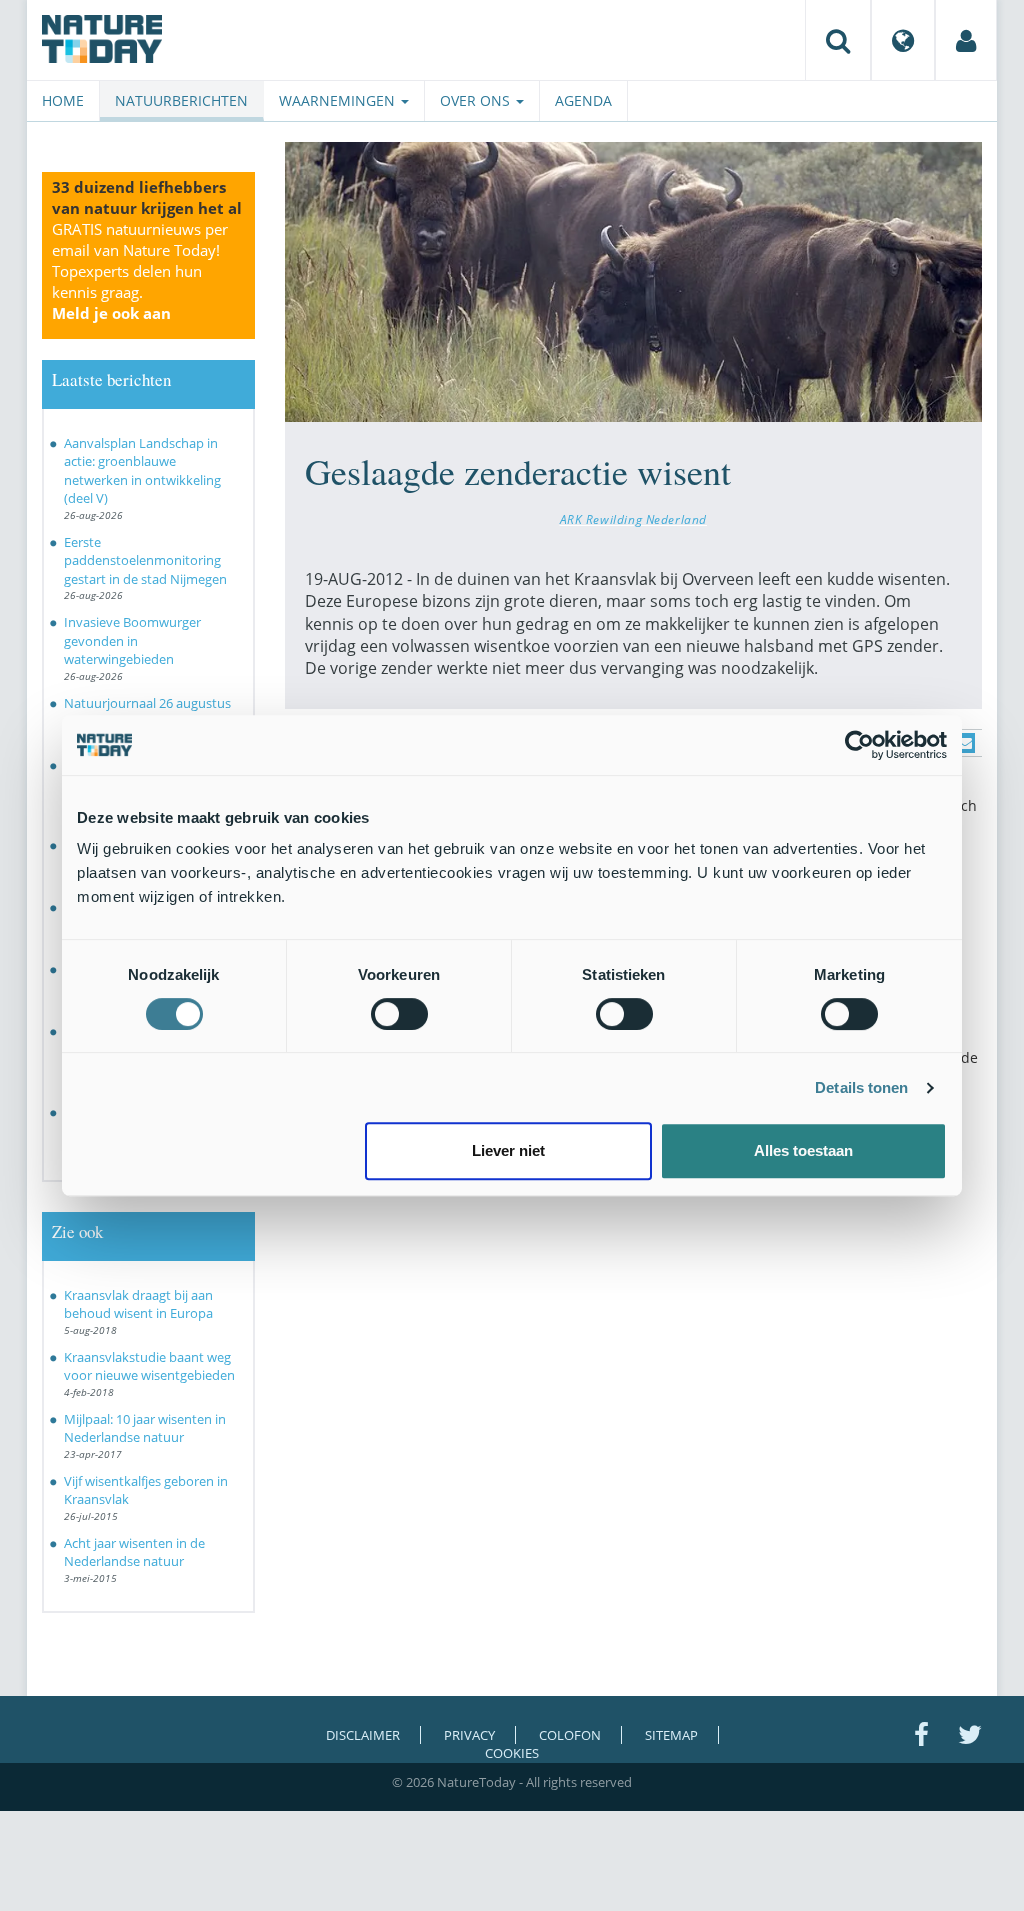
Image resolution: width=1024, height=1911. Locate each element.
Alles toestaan (803, 1150)
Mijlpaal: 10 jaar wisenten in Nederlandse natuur (145, 1428)
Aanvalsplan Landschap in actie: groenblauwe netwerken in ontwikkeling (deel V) (142, 471)
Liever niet (508, 1150)
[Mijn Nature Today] (966, 40)
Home (63, 100)
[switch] (399, 1014)
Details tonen (861, 1087)
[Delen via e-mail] (965, 743)
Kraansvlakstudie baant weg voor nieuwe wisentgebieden (149, 1366)
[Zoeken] (838, 40)
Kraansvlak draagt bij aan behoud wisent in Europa (138, 1304)
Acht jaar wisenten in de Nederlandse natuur (134, 1552)
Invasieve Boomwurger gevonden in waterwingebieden (132, 640)
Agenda (583, 100)
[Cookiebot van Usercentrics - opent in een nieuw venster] (859, 745)
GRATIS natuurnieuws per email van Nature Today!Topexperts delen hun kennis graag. (140, 271)
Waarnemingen (339, 100)
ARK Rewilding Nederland (633, 519)
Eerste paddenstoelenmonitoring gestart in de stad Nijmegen (145, 560)
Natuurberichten (181, 100)
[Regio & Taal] (903, 40)
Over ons (477, 100)
